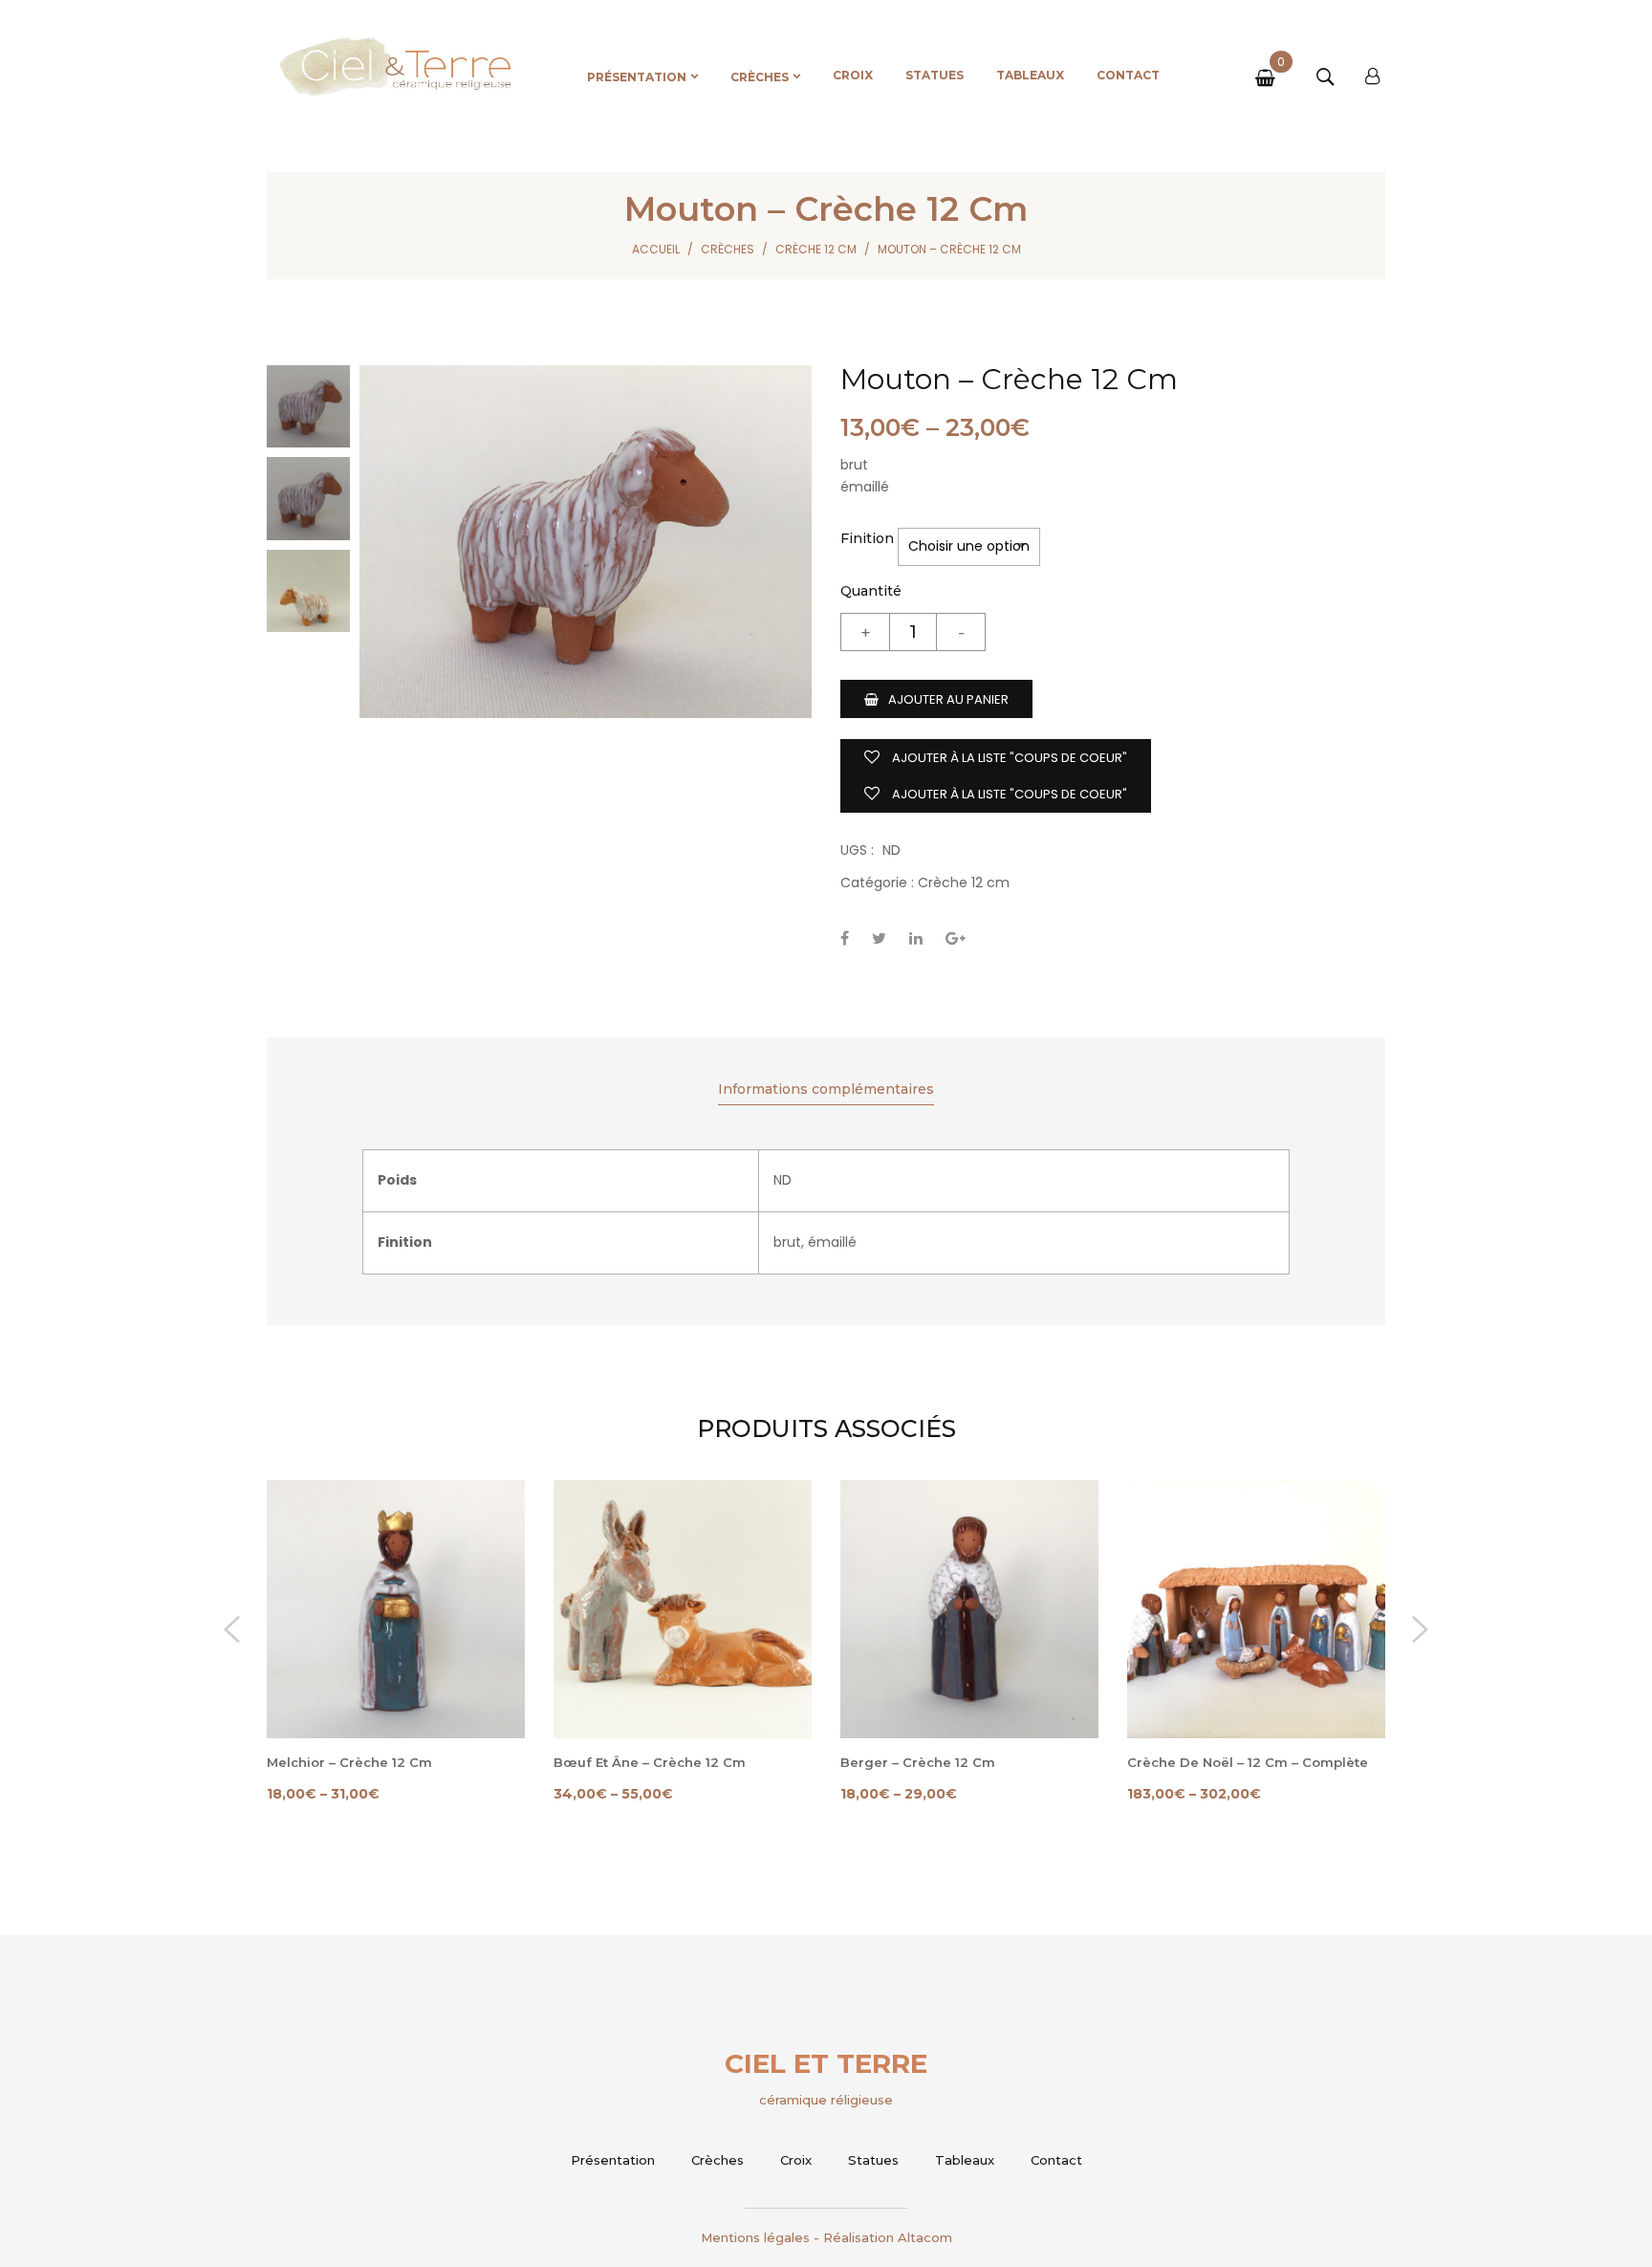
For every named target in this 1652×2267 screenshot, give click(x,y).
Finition (867, 538)
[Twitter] (879, 938)
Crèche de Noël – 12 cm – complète (1248, 1762)
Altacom (925, 2237)
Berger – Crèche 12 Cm (918, 1762)
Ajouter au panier (948, 699)
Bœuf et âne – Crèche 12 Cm (650, 1762)
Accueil (656, 249)
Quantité (871, 591)
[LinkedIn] (916, 938)
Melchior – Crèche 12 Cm (349, 1762)
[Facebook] (845, 938)
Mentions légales (755, 2237)
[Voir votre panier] (1269, 79)
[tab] (826, 1091)
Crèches (728, 249)
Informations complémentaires (826, 1089)
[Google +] (956, 938)
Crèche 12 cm (816, 249)
